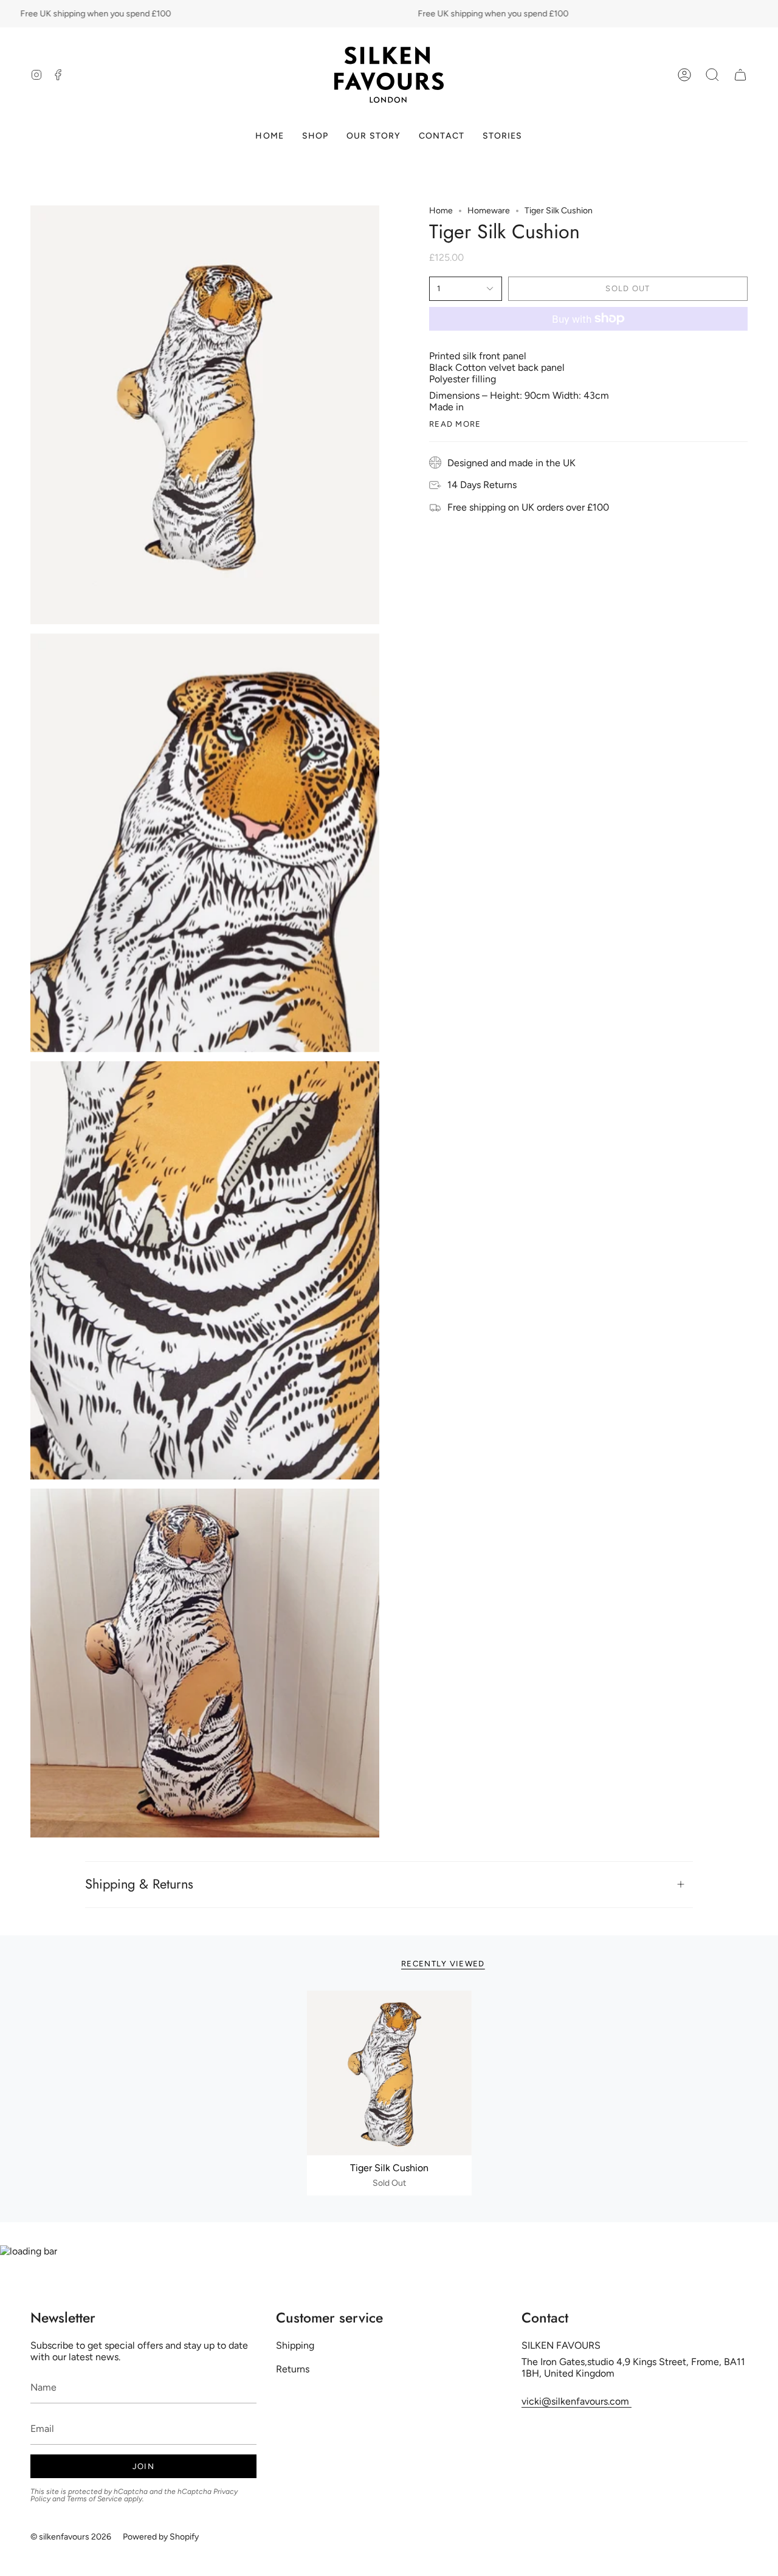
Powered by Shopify (161, 2537)
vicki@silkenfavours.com (577, 2401)
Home (441, 211)
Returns (293, 2369)
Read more (455, 424)
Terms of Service (95, 2499)
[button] (712, 75)
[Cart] (740, 75)
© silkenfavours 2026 (71, 2537)
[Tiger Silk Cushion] (389, 2073)
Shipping (295, 2345)
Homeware (489, 211)
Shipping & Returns (139, 1884)
